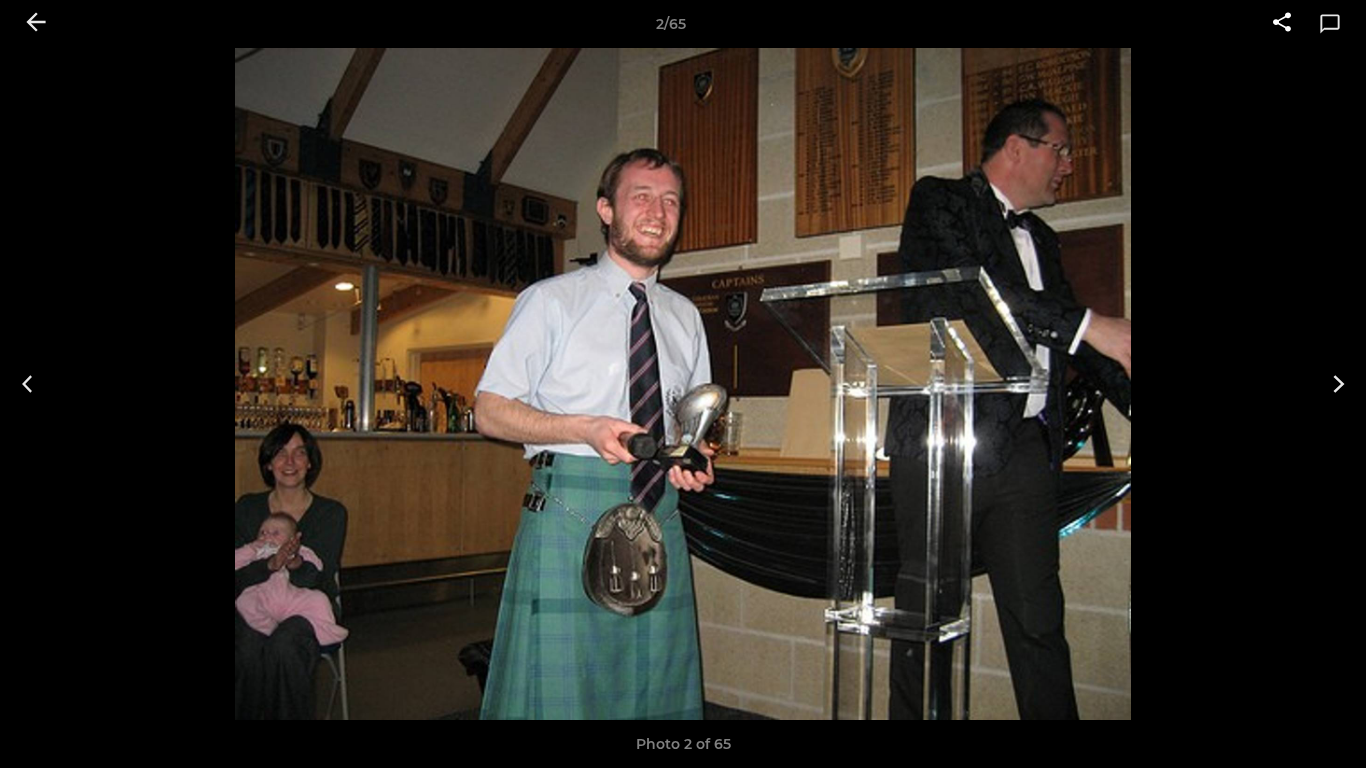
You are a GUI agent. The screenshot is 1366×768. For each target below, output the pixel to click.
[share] (1282, 24)
